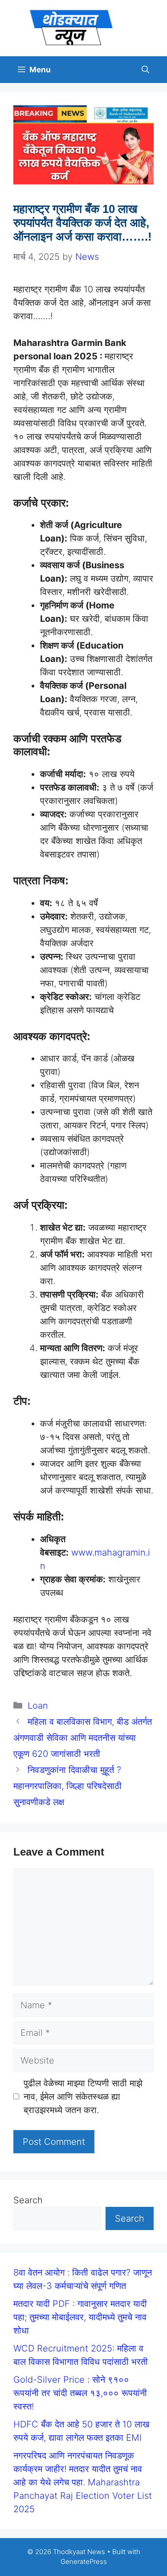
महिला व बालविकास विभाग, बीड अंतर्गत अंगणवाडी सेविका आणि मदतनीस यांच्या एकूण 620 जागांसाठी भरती (83, 1738)
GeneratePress (84, 2561)
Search (28, 2200)
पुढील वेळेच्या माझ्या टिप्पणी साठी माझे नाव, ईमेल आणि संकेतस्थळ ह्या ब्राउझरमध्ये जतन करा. (83, 2097)
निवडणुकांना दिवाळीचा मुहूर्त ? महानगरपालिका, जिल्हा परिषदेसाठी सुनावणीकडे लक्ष (67, 1786)
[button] (145, 70)
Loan (38, 1706)
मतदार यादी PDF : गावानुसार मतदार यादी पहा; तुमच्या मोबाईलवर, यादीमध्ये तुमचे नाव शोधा (80, 2317)
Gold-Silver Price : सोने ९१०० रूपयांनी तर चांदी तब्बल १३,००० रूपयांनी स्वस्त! (80, 2393)
